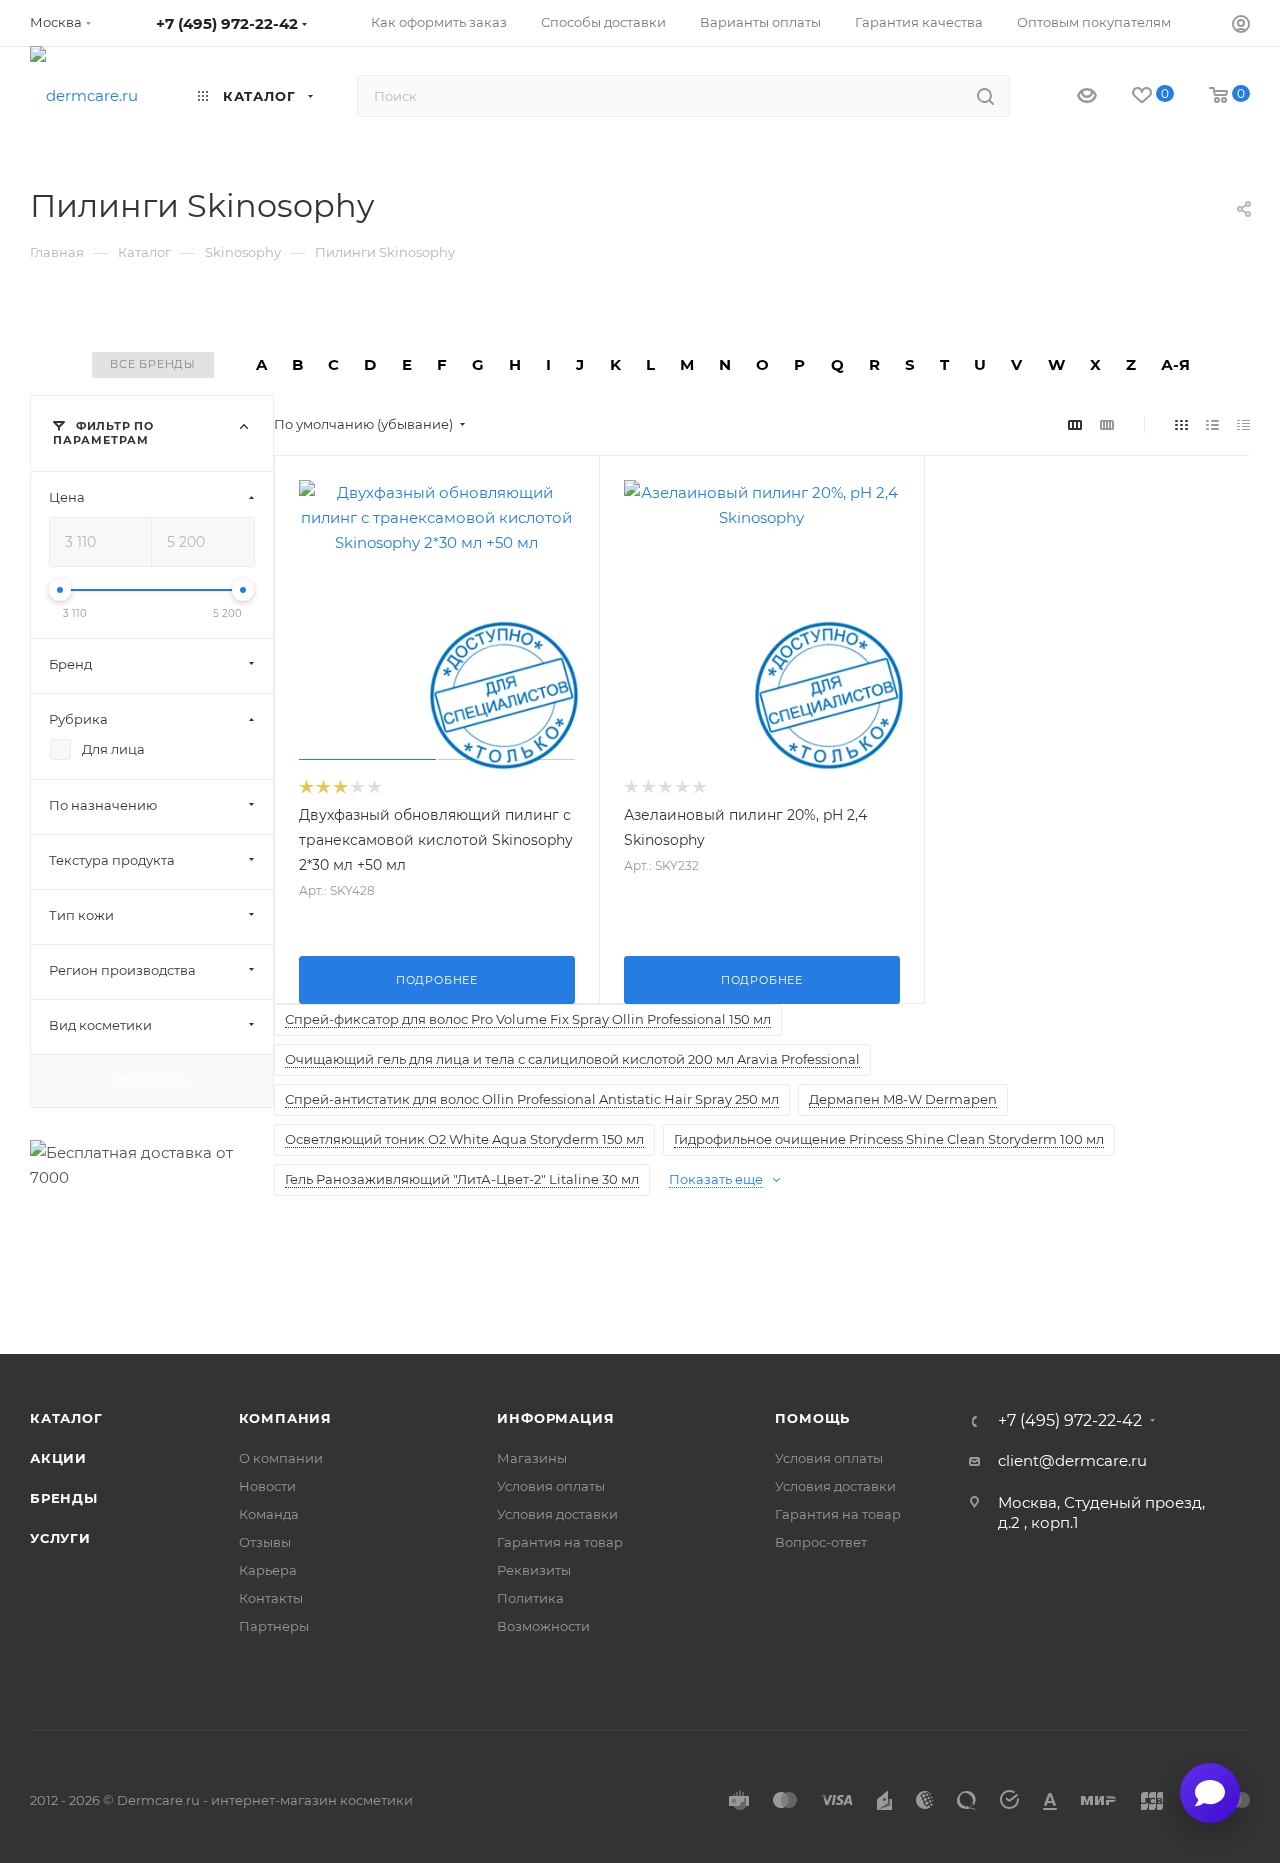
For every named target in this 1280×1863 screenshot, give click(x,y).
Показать (151, 1080)
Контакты (271, 1598)
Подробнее (437, 980)
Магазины (532, 1458)
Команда (269, 1514)
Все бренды (153, 364)
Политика (530, 1598)
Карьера (268, 1570)
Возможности (543, 1626)
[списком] (1212, 424)
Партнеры (274, 1626)
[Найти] (985, 96)
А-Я (1175, 364)
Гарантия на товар (560, 1542)
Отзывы (265, 1542)
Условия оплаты (551, 1486)
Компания (285, 1418)
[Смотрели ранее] (1069, 96)
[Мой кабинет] (1241, 26)
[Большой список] (1107, 424)
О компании (281, 1458)
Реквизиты (534, 1570)
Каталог (66, 1418)
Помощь (812, 1418)
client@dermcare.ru (1072, 1460)
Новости (267, 1486)
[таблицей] (1243, 424)
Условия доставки (557, 1514)
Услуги (60, 1538)
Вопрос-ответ (821, 1542)
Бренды (64, 1498)
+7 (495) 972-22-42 (227, 23)
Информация (555, 1418)
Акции (58, 1458)
